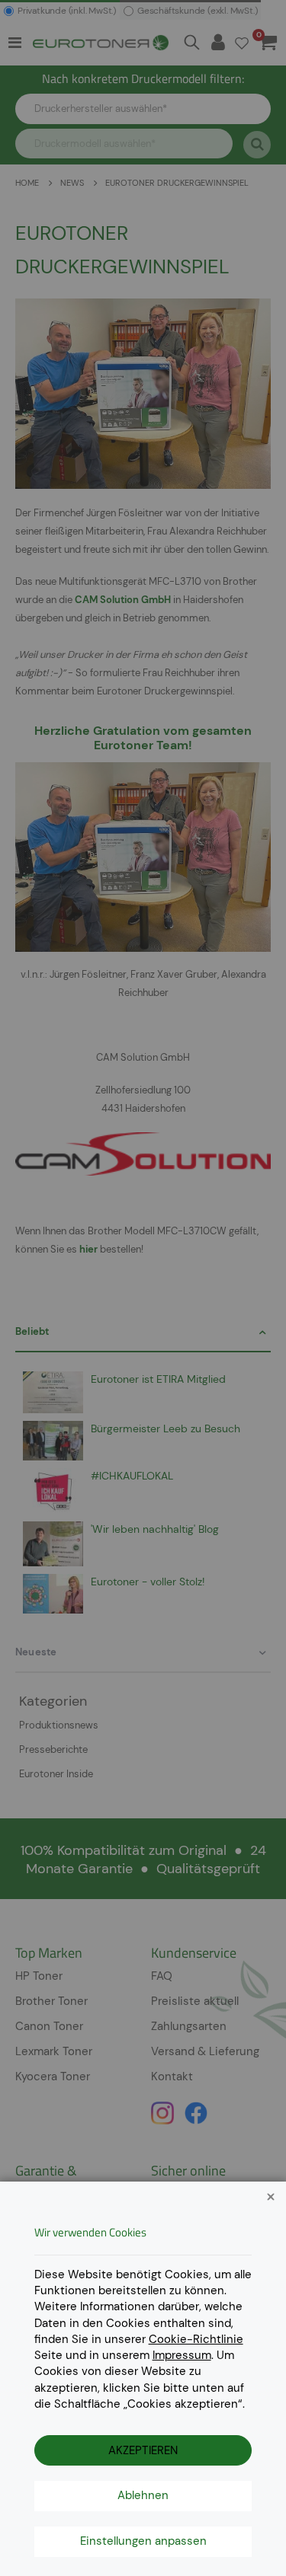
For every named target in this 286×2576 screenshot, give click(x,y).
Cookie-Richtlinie (196, 2339)
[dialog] (143, 1288)
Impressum (182, 2355)
